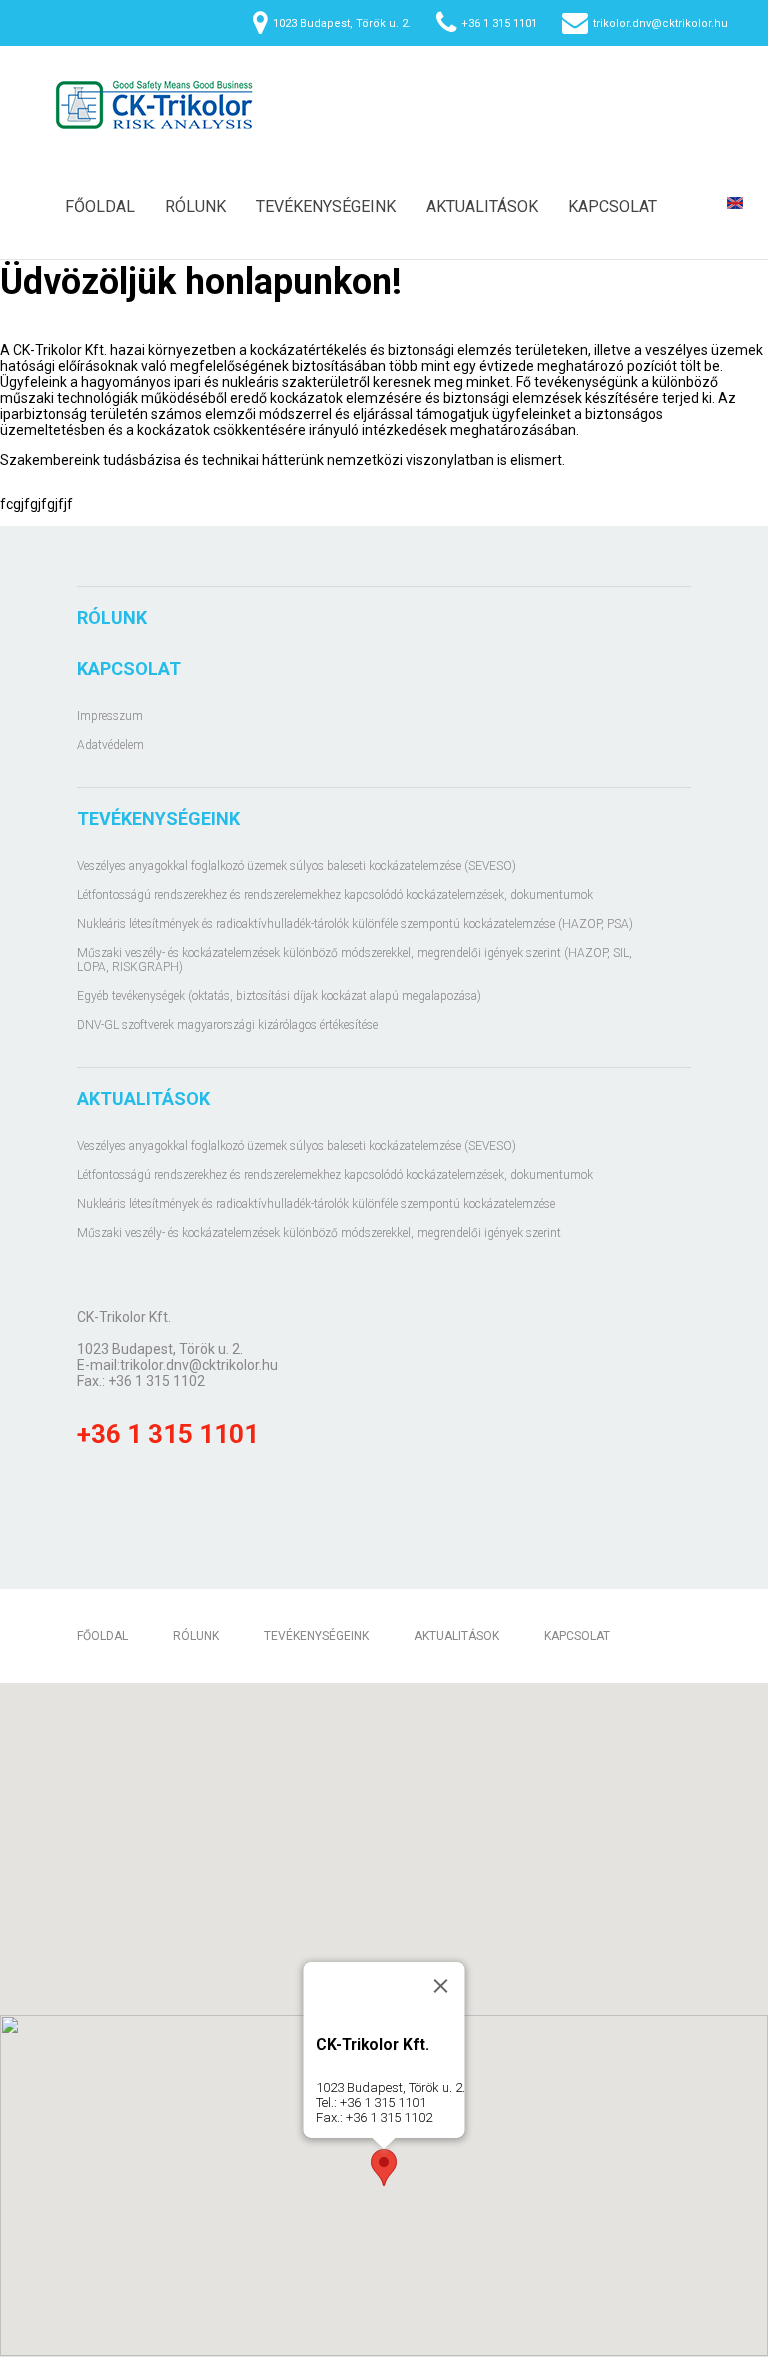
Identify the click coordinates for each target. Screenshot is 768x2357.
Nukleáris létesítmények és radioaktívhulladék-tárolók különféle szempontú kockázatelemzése (316, 1204)
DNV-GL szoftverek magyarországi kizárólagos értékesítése (227, 1025)
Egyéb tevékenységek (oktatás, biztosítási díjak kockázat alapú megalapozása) (279, 996)
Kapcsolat (612, 206)
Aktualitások (482, 206)
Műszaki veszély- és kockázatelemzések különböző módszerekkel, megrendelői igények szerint (319, 1233)
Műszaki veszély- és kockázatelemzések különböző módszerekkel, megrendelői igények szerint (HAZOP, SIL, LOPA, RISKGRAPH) (354, 960)
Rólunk (195, 206)
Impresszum (110, 716)
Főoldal (100, 206)
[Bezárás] (441, 1986)
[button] (384, 2167)
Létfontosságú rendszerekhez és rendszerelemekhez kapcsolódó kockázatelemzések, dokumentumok (335, 895)
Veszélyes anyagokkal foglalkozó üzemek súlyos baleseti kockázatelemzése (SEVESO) (296, 866)
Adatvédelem (110, 745)
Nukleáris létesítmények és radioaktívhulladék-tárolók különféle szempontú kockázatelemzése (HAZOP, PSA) (355, 924)
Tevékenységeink (326, 206)
